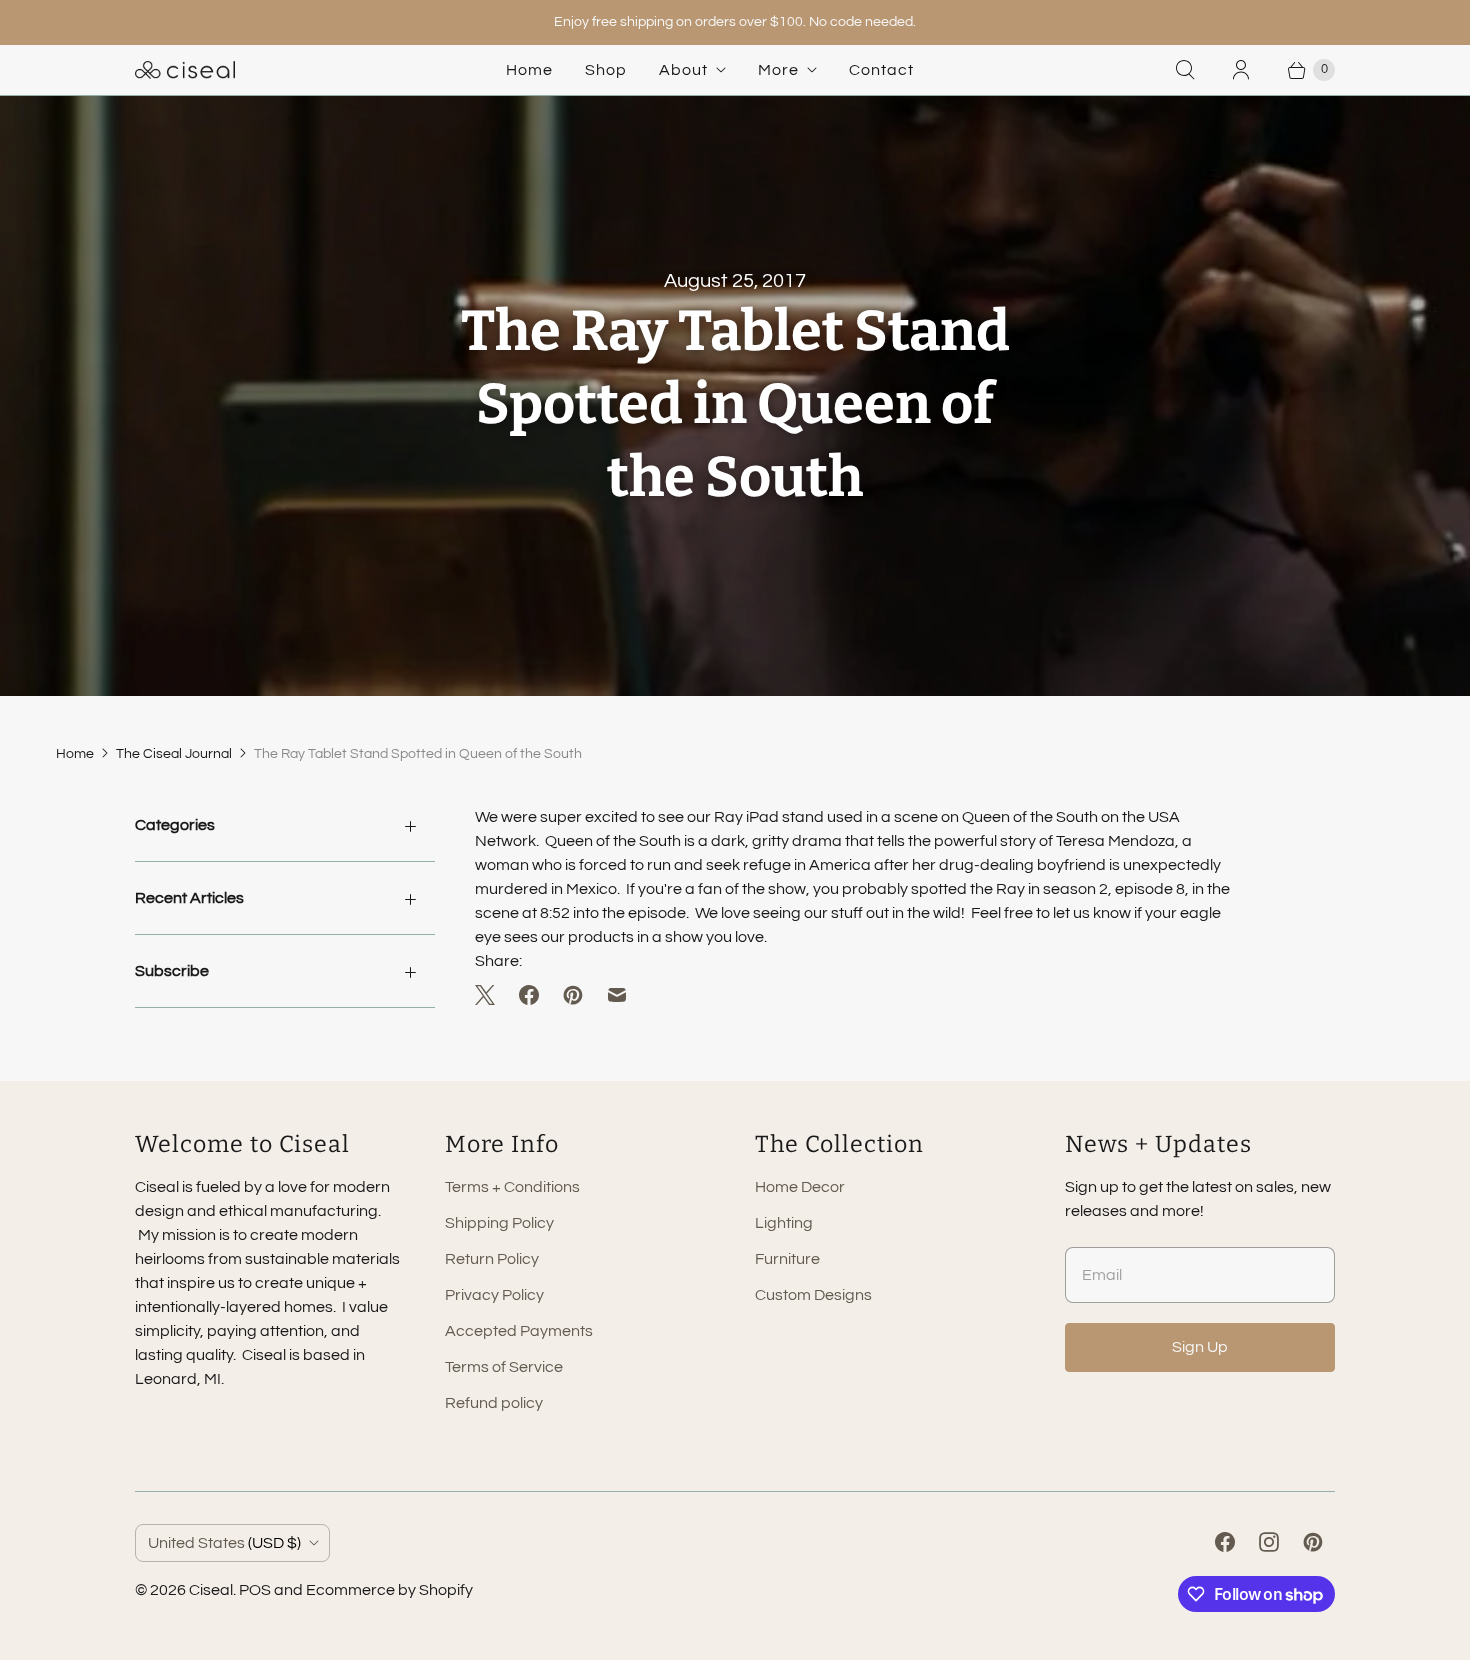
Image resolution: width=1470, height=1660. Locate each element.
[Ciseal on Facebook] (1225, 1542)
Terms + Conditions (512, 1187)
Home (529, 70)
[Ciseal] (185, 70)
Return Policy (492, 1259)
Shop (606, 70)
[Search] (1185, 70)
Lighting (784, 1223)
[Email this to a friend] (617, 995)
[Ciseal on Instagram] (1269, 1542)
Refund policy (494, 1403)
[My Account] (1241, 70)
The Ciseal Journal (174, 754)
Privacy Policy (494, 1295)
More (778, 70)
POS (255, 1590)
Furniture (787, 1259)
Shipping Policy (499, 1223)
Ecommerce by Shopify (389, 1590)
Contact (881, 70)
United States (224, 1543)
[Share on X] (491, 995)
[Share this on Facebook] (529, 995)
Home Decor (800, 1187)
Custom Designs (813, 1295)
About (683, 70)
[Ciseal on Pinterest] (1313, 1542)
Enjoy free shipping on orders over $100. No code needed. (735, 22)
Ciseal (211, 1590)
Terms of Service (504, 1367)
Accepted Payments (519, 1331)
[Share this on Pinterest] (573, 995)
